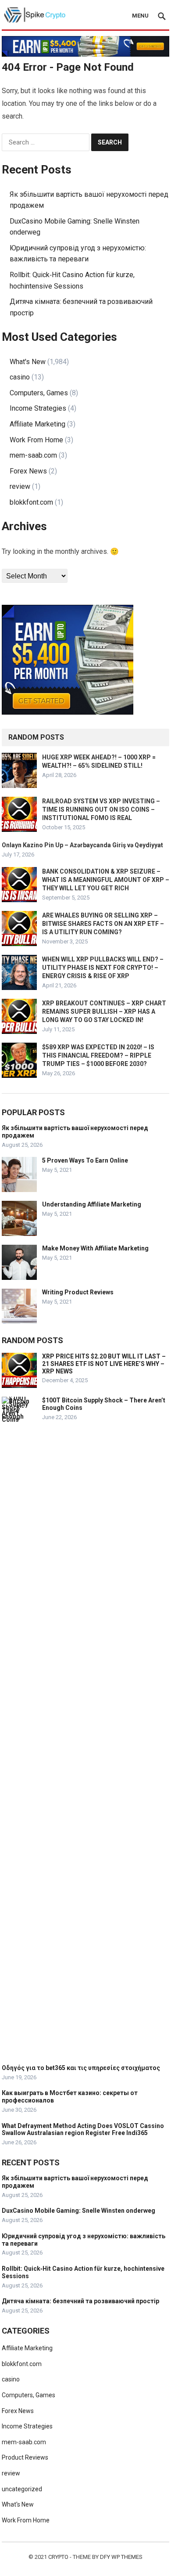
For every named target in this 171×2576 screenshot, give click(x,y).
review (20, 486)
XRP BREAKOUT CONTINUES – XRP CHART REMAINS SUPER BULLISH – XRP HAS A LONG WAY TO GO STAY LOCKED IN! (104, 1012)
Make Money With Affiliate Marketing (95, 1248)
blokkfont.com (31, 502)
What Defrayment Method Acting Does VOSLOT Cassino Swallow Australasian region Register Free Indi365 (83, 2130)
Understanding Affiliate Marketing (92, 1204)
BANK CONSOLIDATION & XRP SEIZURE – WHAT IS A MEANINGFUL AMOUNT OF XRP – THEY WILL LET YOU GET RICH (106, 880)
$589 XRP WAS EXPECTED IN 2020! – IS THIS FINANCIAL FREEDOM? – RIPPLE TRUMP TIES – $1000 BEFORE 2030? (98, 1055)
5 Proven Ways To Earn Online (85, 1160)
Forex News (28, 471)
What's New (28, 362)
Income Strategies (38, 408)
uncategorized (22, 2489)
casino (20, 377)
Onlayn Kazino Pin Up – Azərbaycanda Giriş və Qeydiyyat (82, 845)
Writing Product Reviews (78, 1292)
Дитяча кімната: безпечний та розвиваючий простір (80, 2301)
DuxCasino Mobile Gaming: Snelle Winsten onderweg (78, 2211)
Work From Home (36, 440)
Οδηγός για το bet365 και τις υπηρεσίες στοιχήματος (81, 2068)
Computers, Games (39, 393)
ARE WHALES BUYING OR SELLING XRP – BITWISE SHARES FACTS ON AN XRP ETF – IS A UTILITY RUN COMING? (103, 924)
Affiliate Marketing (37, 424)
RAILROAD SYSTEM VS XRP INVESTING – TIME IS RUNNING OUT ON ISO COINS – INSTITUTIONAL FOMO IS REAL (101, 809)
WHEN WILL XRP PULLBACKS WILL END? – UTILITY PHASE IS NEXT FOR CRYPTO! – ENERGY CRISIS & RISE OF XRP (103, 968)
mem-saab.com (33, 455)
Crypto (58, 2557)
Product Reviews (25, 2457)
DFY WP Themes (121, 2557)
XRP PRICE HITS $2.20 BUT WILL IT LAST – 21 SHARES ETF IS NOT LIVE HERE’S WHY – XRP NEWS (104, 1364)
